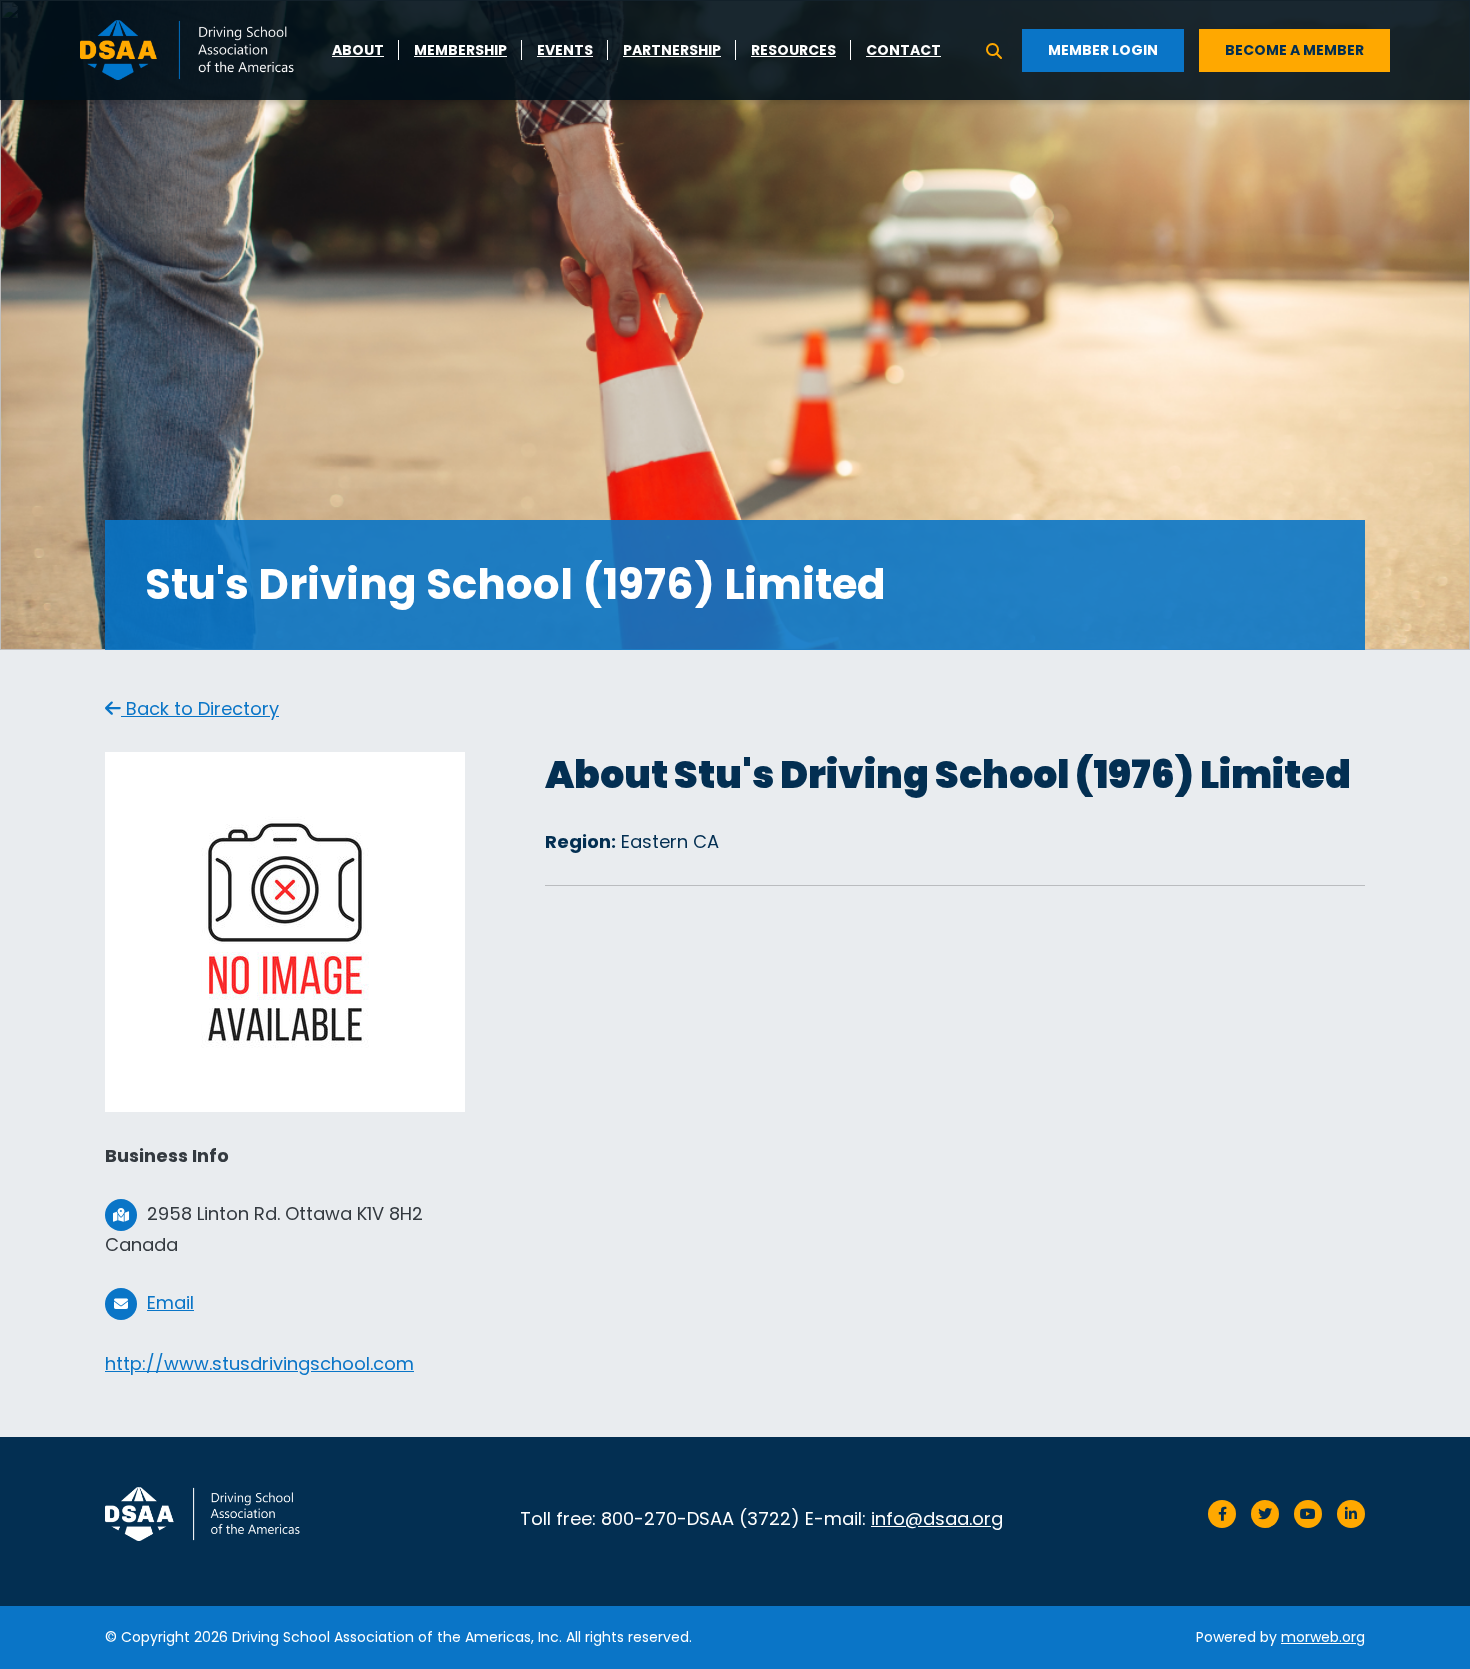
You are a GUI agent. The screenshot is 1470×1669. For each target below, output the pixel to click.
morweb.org (1323, 1637)
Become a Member (1294, 50)
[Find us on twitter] (1265, 1514)
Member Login (1103, 50)
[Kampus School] (197, 48)
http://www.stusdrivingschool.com (259, 1363)
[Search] (994, 50)
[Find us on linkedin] (1351, 1514)
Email (170, 1302)
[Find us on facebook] (1222, 1514)
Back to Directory (200, 708)
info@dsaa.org (937, 1518)
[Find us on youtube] (1308, 1514)
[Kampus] (210, 1514)
